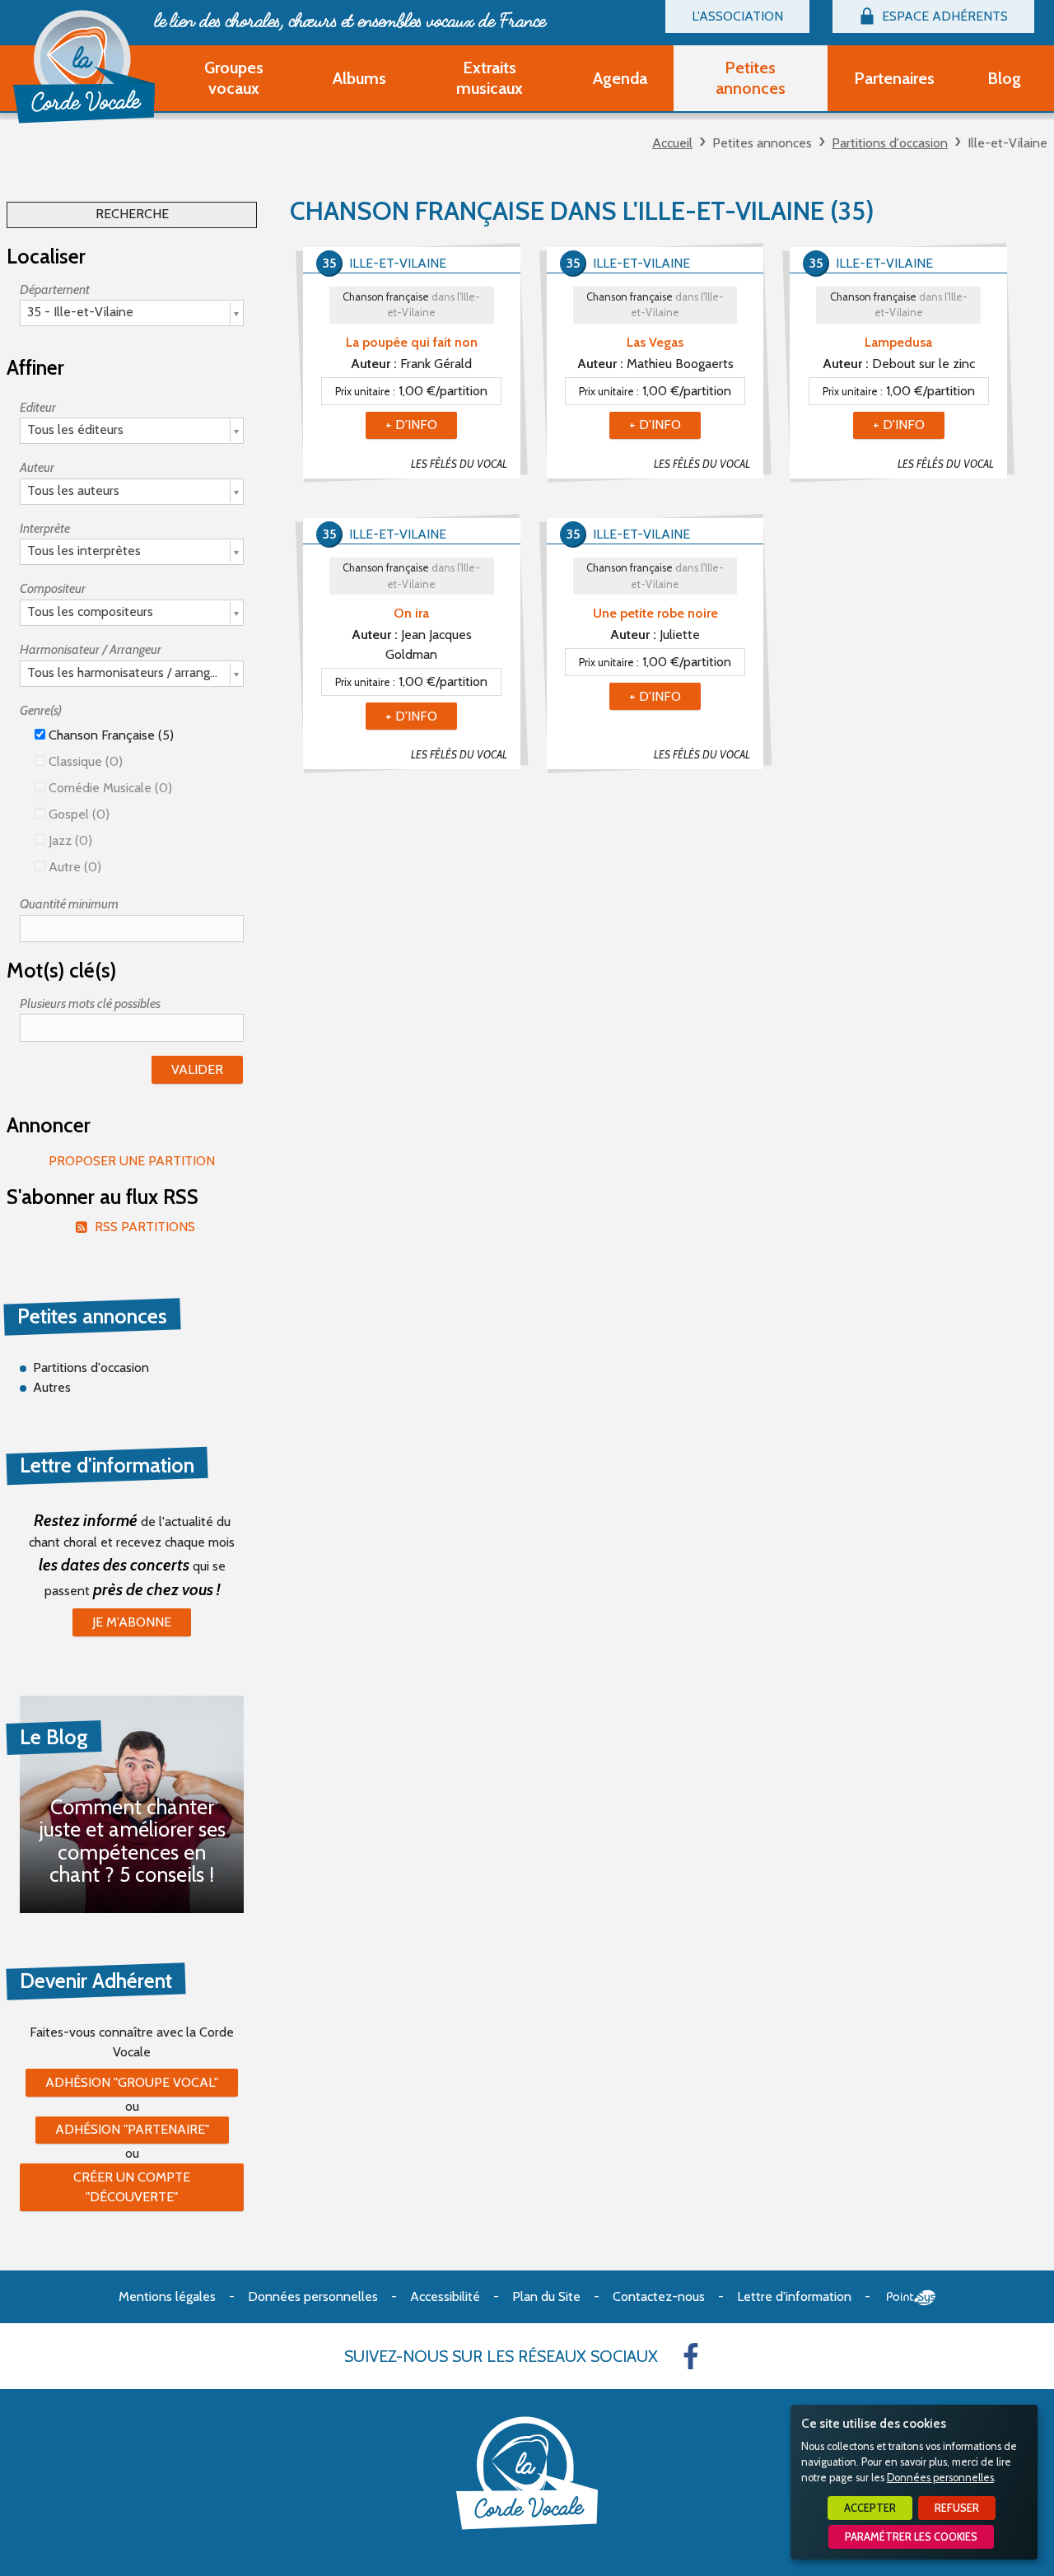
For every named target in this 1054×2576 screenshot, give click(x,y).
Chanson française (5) (110, 735)
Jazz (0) (69, 840)
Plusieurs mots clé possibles (90, 1003)
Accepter (870, 2508)
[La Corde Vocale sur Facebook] (691, 2356)
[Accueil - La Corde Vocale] (84, 67)
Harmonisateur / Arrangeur (91, 649)
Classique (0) (84, 761)
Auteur (37, 467)
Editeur (38, 407)
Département (55, 289)
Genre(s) (41, 710)
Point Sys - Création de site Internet (911, 2298)
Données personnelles (940, 2478)
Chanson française (411, 305)
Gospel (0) (77, 814)
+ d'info (411, 425)
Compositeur (53, 588)
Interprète (45, 528)
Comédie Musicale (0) (109, 788)
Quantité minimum (69, 904)
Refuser (957, 2508)
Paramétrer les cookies (911, 2537)
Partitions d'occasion (890, 143)
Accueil (672, 143)
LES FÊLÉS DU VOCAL (459, 464)
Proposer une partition (132, 1161)
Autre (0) (73, 867)
